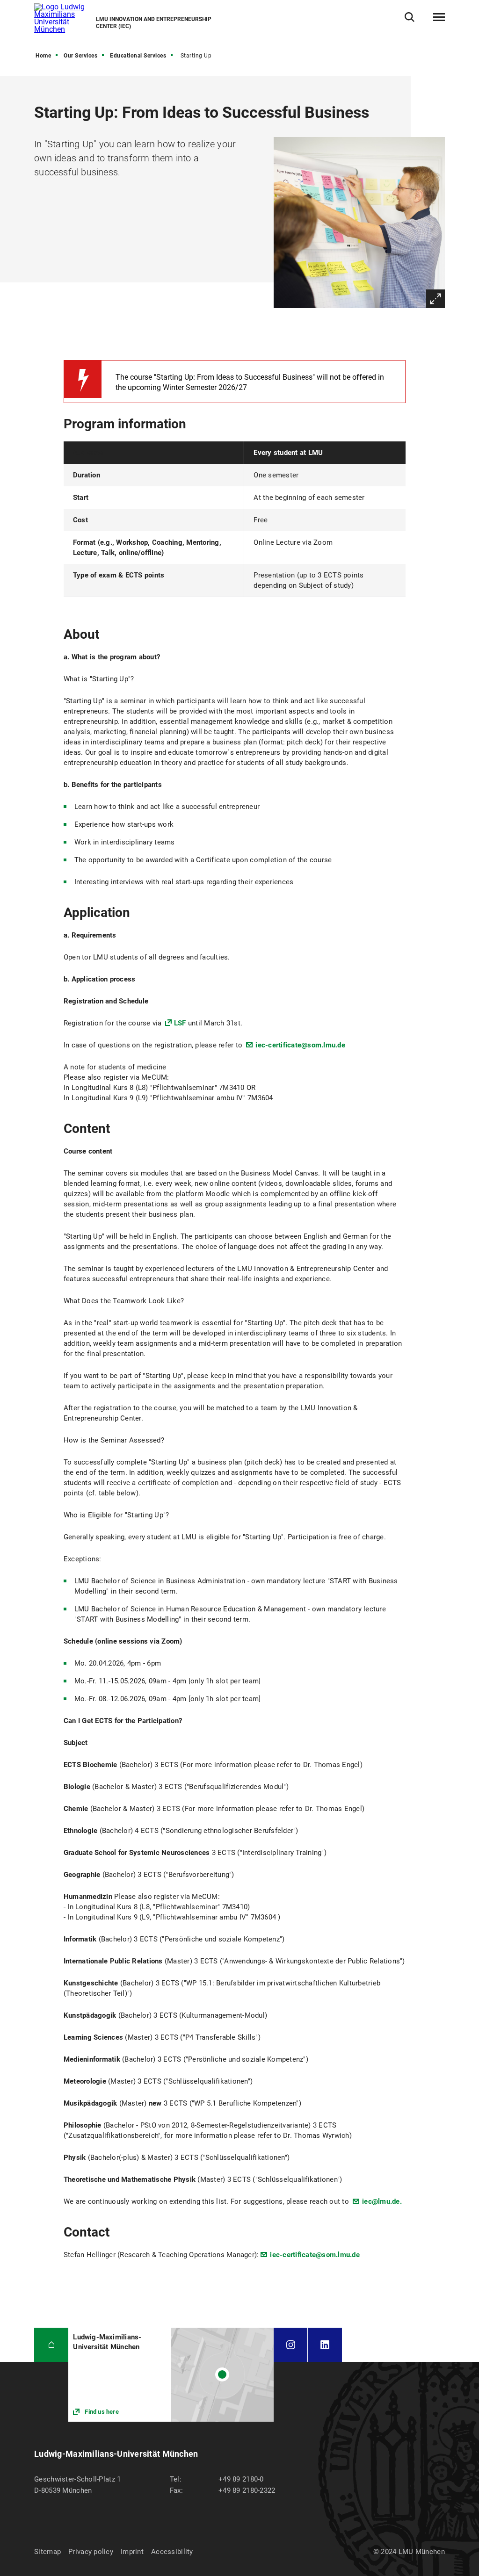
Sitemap (47, 2552)
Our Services (80, 56)
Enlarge (435, 299)
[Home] (51, 2345)
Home (43, 56)
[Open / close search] (410, 17)
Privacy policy (91, 2552)
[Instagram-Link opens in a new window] (290, 2345)
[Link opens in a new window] (171, 2375)
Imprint (132, 2552)
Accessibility (172, 2552)
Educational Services (138, 56)
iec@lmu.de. (382, 2201)
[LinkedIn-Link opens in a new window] (325, 2345)
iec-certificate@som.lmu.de (300, 1045)
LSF (180, 1023)
